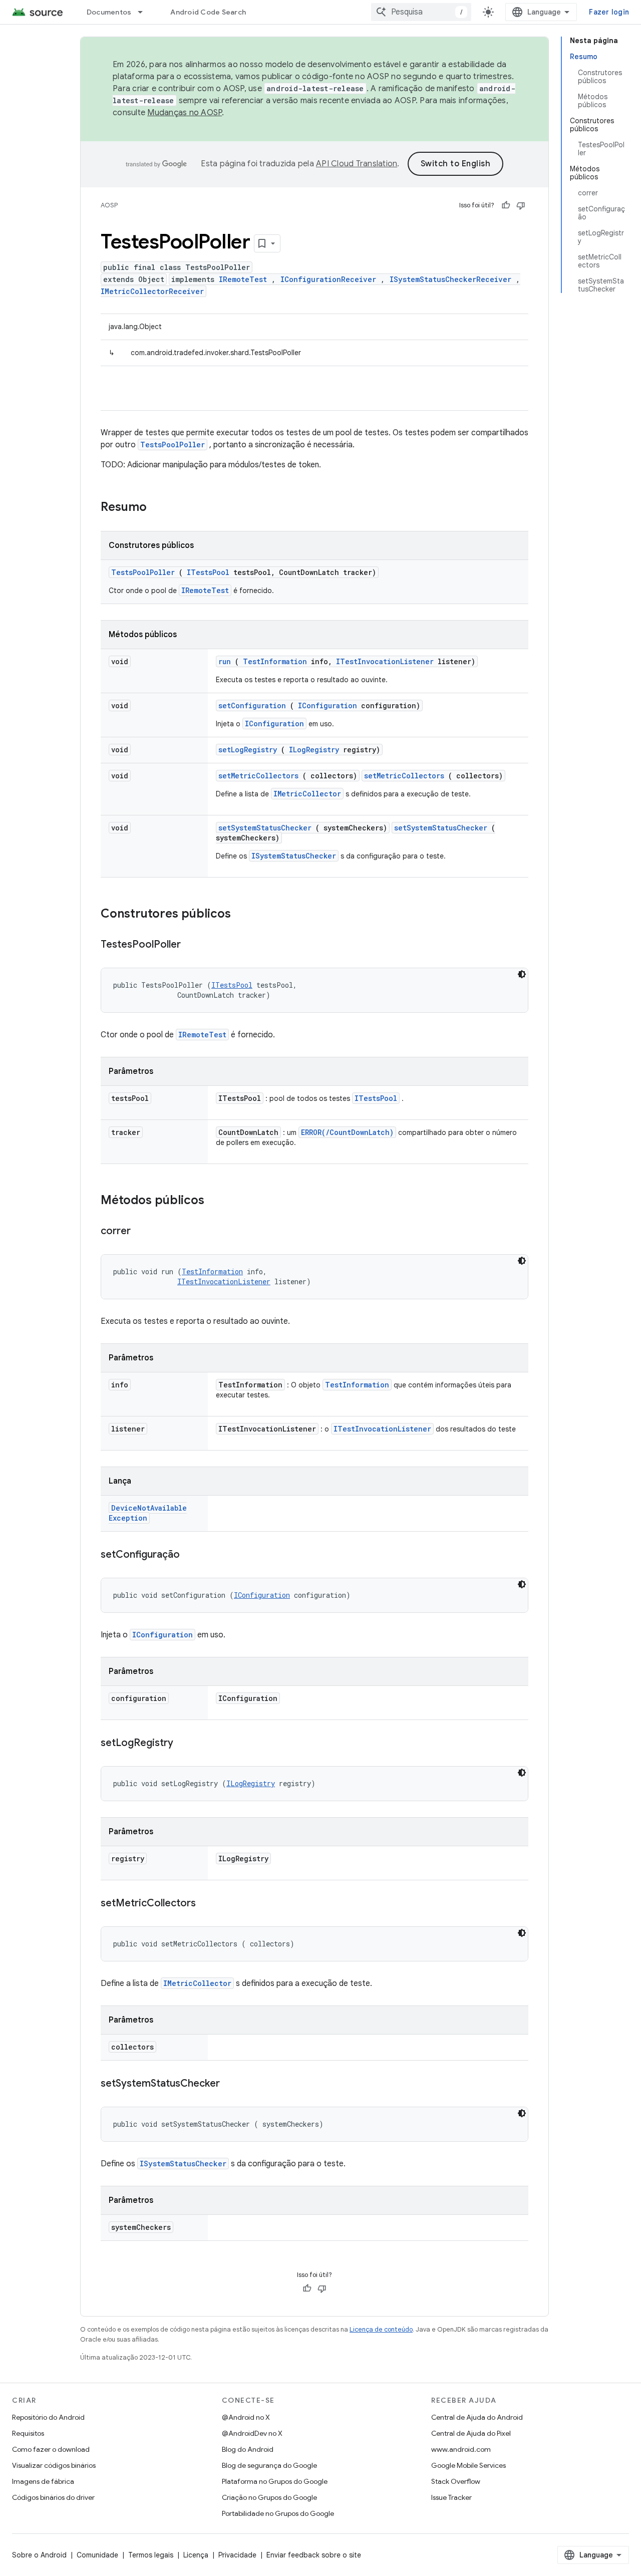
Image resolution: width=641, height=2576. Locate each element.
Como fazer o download (51, 2449)
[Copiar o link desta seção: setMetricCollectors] (206, 1904)
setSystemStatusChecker (265, 828)
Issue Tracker (451, 2497)
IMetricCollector (307, 794)
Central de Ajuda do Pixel (471, 2433)
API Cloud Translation (357, 164)
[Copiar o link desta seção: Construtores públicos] (244, 915)
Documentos (109, 12)
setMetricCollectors (258, 776)
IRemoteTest (243, 279)
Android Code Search (208, 12)
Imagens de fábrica (43, 2481)
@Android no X (246, 2417)
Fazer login (609, 12)
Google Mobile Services (468, 2465)
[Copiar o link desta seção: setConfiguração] (190, 1555)
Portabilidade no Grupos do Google (278, 2513)
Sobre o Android (39, 2555)
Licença (196, 2555)
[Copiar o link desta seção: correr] (141, 1232)
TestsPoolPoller (173, 445)
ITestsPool (208, 572)
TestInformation (275, 661)
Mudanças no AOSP (185, 113)
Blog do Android (248, 2449)
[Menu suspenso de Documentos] (145, 12)
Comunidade (97, 2555)
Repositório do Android (48, 2417)
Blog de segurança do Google (269, 2465)
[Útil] (506, 205)
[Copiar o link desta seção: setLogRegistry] (183, 1744)
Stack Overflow (456, 2481)
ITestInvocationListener (385, 661)
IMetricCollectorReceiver (152, 291)
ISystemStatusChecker (294, 856)
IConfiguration (328, 705)
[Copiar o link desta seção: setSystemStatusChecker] (230, 2084)
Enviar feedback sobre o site (314, 2555)
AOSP (109, 205)
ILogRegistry (314, 750)
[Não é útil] (521, 205)
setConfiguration (252, 705)
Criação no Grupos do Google (269, 2497)
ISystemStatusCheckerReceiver (450, 279)
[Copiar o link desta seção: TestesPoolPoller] (191, 945)
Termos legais (151, 2555)
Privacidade (237, 2555)
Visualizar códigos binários (54, 2465)
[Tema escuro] (522, 974)
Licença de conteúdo (381, 2329)
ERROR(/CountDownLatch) (347, 1132)
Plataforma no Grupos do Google (275, 2481)
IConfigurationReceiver (328, 279)
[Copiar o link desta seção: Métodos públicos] (217, 1201)
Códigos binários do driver (53, 2497)
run (225, 661)
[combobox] (421, 12)
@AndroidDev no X (252, 2433)
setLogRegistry (248, 750)
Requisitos (28, 2433)
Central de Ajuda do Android (477, 2417)
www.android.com (461, 2449)
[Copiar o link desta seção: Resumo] (160, 508)
